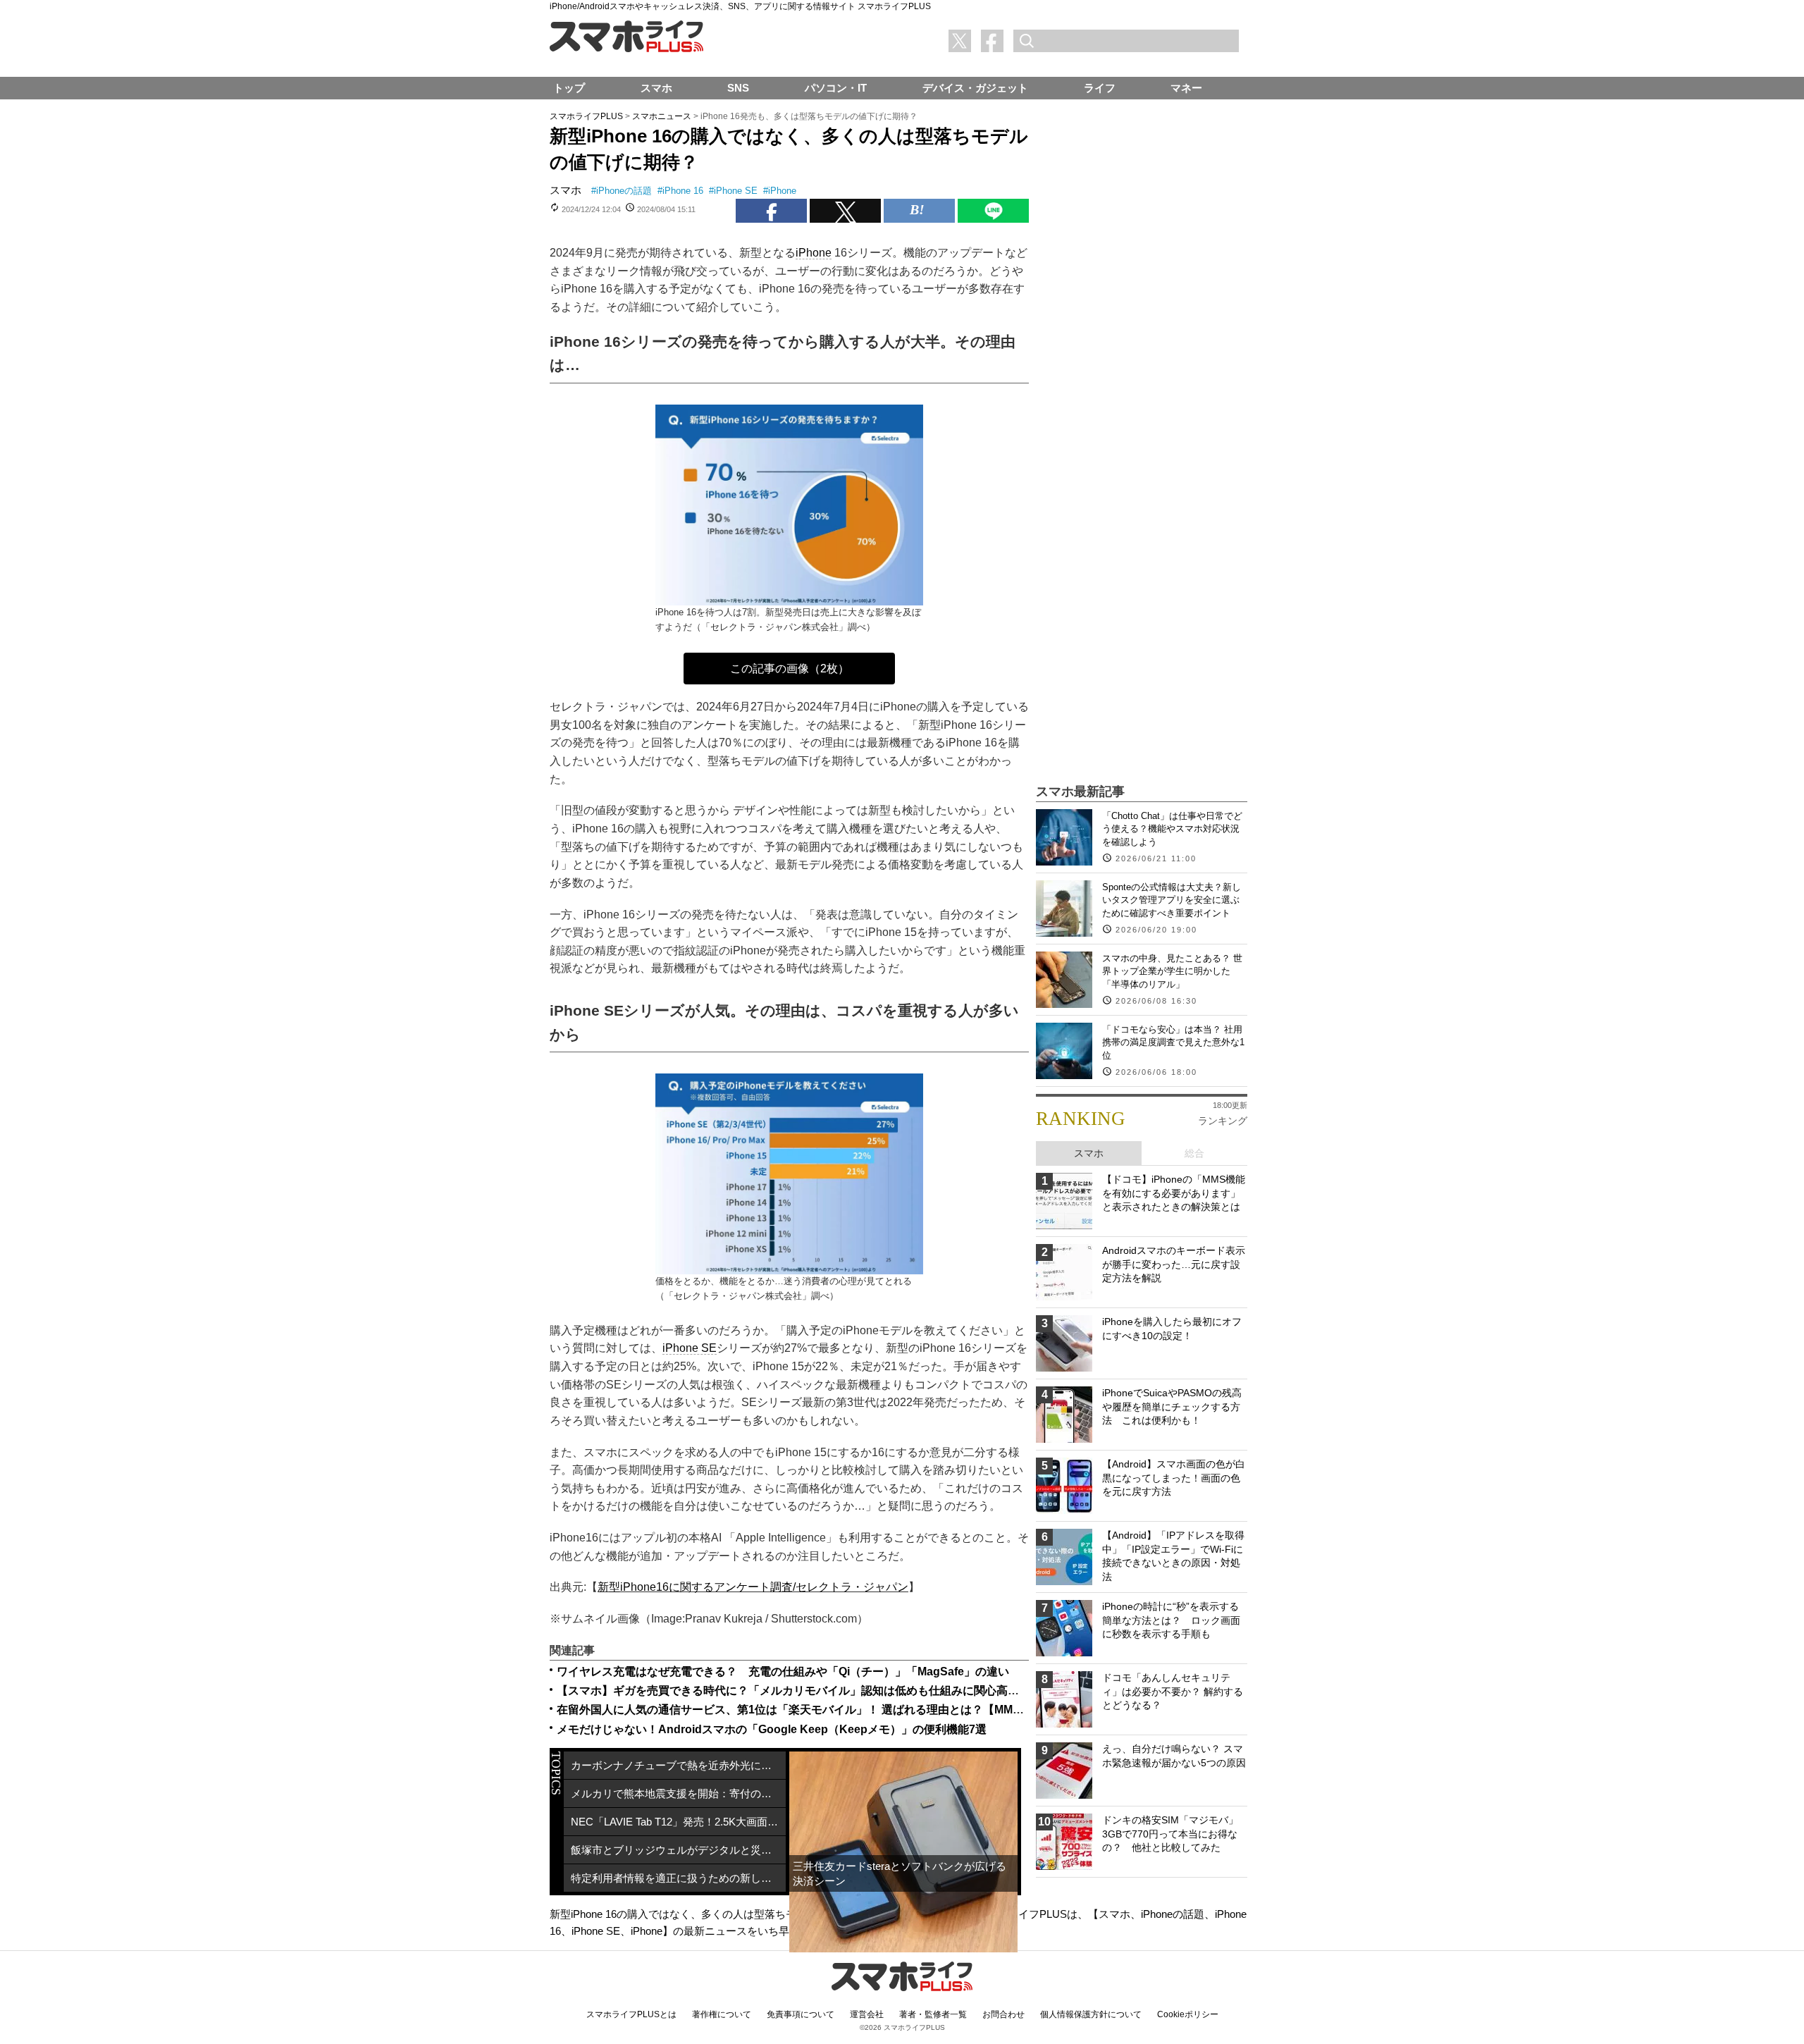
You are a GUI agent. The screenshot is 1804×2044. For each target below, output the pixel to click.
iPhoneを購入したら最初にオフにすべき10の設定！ (1172, 1329)
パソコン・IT (836, 88)
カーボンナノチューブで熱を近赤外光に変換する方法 (678, 1765)
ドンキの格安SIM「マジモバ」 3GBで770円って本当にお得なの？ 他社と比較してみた (1170, 1834)
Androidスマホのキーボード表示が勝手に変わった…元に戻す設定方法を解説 (1174, 1264)
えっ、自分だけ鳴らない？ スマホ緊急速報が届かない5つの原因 (1174, 1756)
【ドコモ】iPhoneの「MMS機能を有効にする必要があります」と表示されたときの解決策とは (1174, 1193)
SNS (738, 88)
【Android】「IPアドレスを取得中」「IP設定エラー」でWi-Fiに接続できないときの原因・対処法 (1173, 1556)
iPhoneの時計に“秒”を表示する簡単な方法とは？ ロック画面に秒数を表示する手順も (1171, 1620)
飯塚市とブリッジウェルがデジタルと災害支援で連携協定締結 (678, 1850)
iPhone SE (736, 191)
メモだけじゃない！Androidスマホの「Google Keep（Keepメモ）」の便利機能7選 (772, 1729)
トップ (569, 88)
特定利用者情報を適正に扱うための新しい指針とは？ (678, 1878)
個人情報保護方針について (1091, 2014)
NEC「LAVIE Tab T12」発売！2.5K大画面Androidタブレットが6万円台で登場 (678, 1822)
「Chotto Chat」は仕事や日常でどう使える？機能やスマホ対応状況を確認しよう (1172, 829)
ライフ (1100, 88)
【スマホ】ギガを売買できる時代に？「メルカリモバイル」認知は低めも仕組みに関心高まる (793, 1691)
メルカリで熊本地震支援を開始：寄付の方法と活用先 (678, 1793)
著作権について (722, 2014)
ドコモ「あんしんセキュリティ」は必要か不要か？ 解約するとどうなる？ (1173, 1691)
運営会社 (867, 2014)
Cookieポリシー (1188, 2014)
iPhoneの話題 (624, 191)
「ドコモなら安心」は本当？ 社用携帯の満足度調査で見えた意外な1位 (1173, 1042)
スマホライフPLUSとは (631, 2014)
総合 (1194, 1153)
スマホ (566, 190)
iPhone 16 (683, 191)
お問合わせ (1003, 2014)
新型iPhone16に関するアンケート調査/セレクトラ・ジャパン (753, 1587)
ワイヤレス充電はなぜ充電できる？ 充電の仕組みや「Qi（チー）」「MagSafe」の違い (783, 1671)
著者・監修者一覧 (933, 2014)
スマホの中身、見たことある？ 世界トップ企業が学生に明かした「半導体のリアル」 (1172, 971)
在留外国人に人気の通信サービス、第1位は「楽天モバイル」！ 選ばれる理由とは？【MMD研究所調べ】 (823, 1710)
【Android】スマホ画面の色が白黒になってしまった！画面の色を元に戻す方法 (1174, 1478)
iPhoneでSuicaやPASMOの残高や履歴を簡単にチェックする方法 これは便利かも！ (1172, 1406)
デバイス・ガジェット (975, 88)
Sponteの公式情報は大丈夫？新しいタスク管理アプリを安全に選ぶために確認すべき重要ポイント (1172, 900)
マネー (1186, 88)
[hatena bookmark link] (919, 211)
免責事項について (801, 2014)
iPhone (782, 191)
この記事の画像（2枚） (790, 669)
